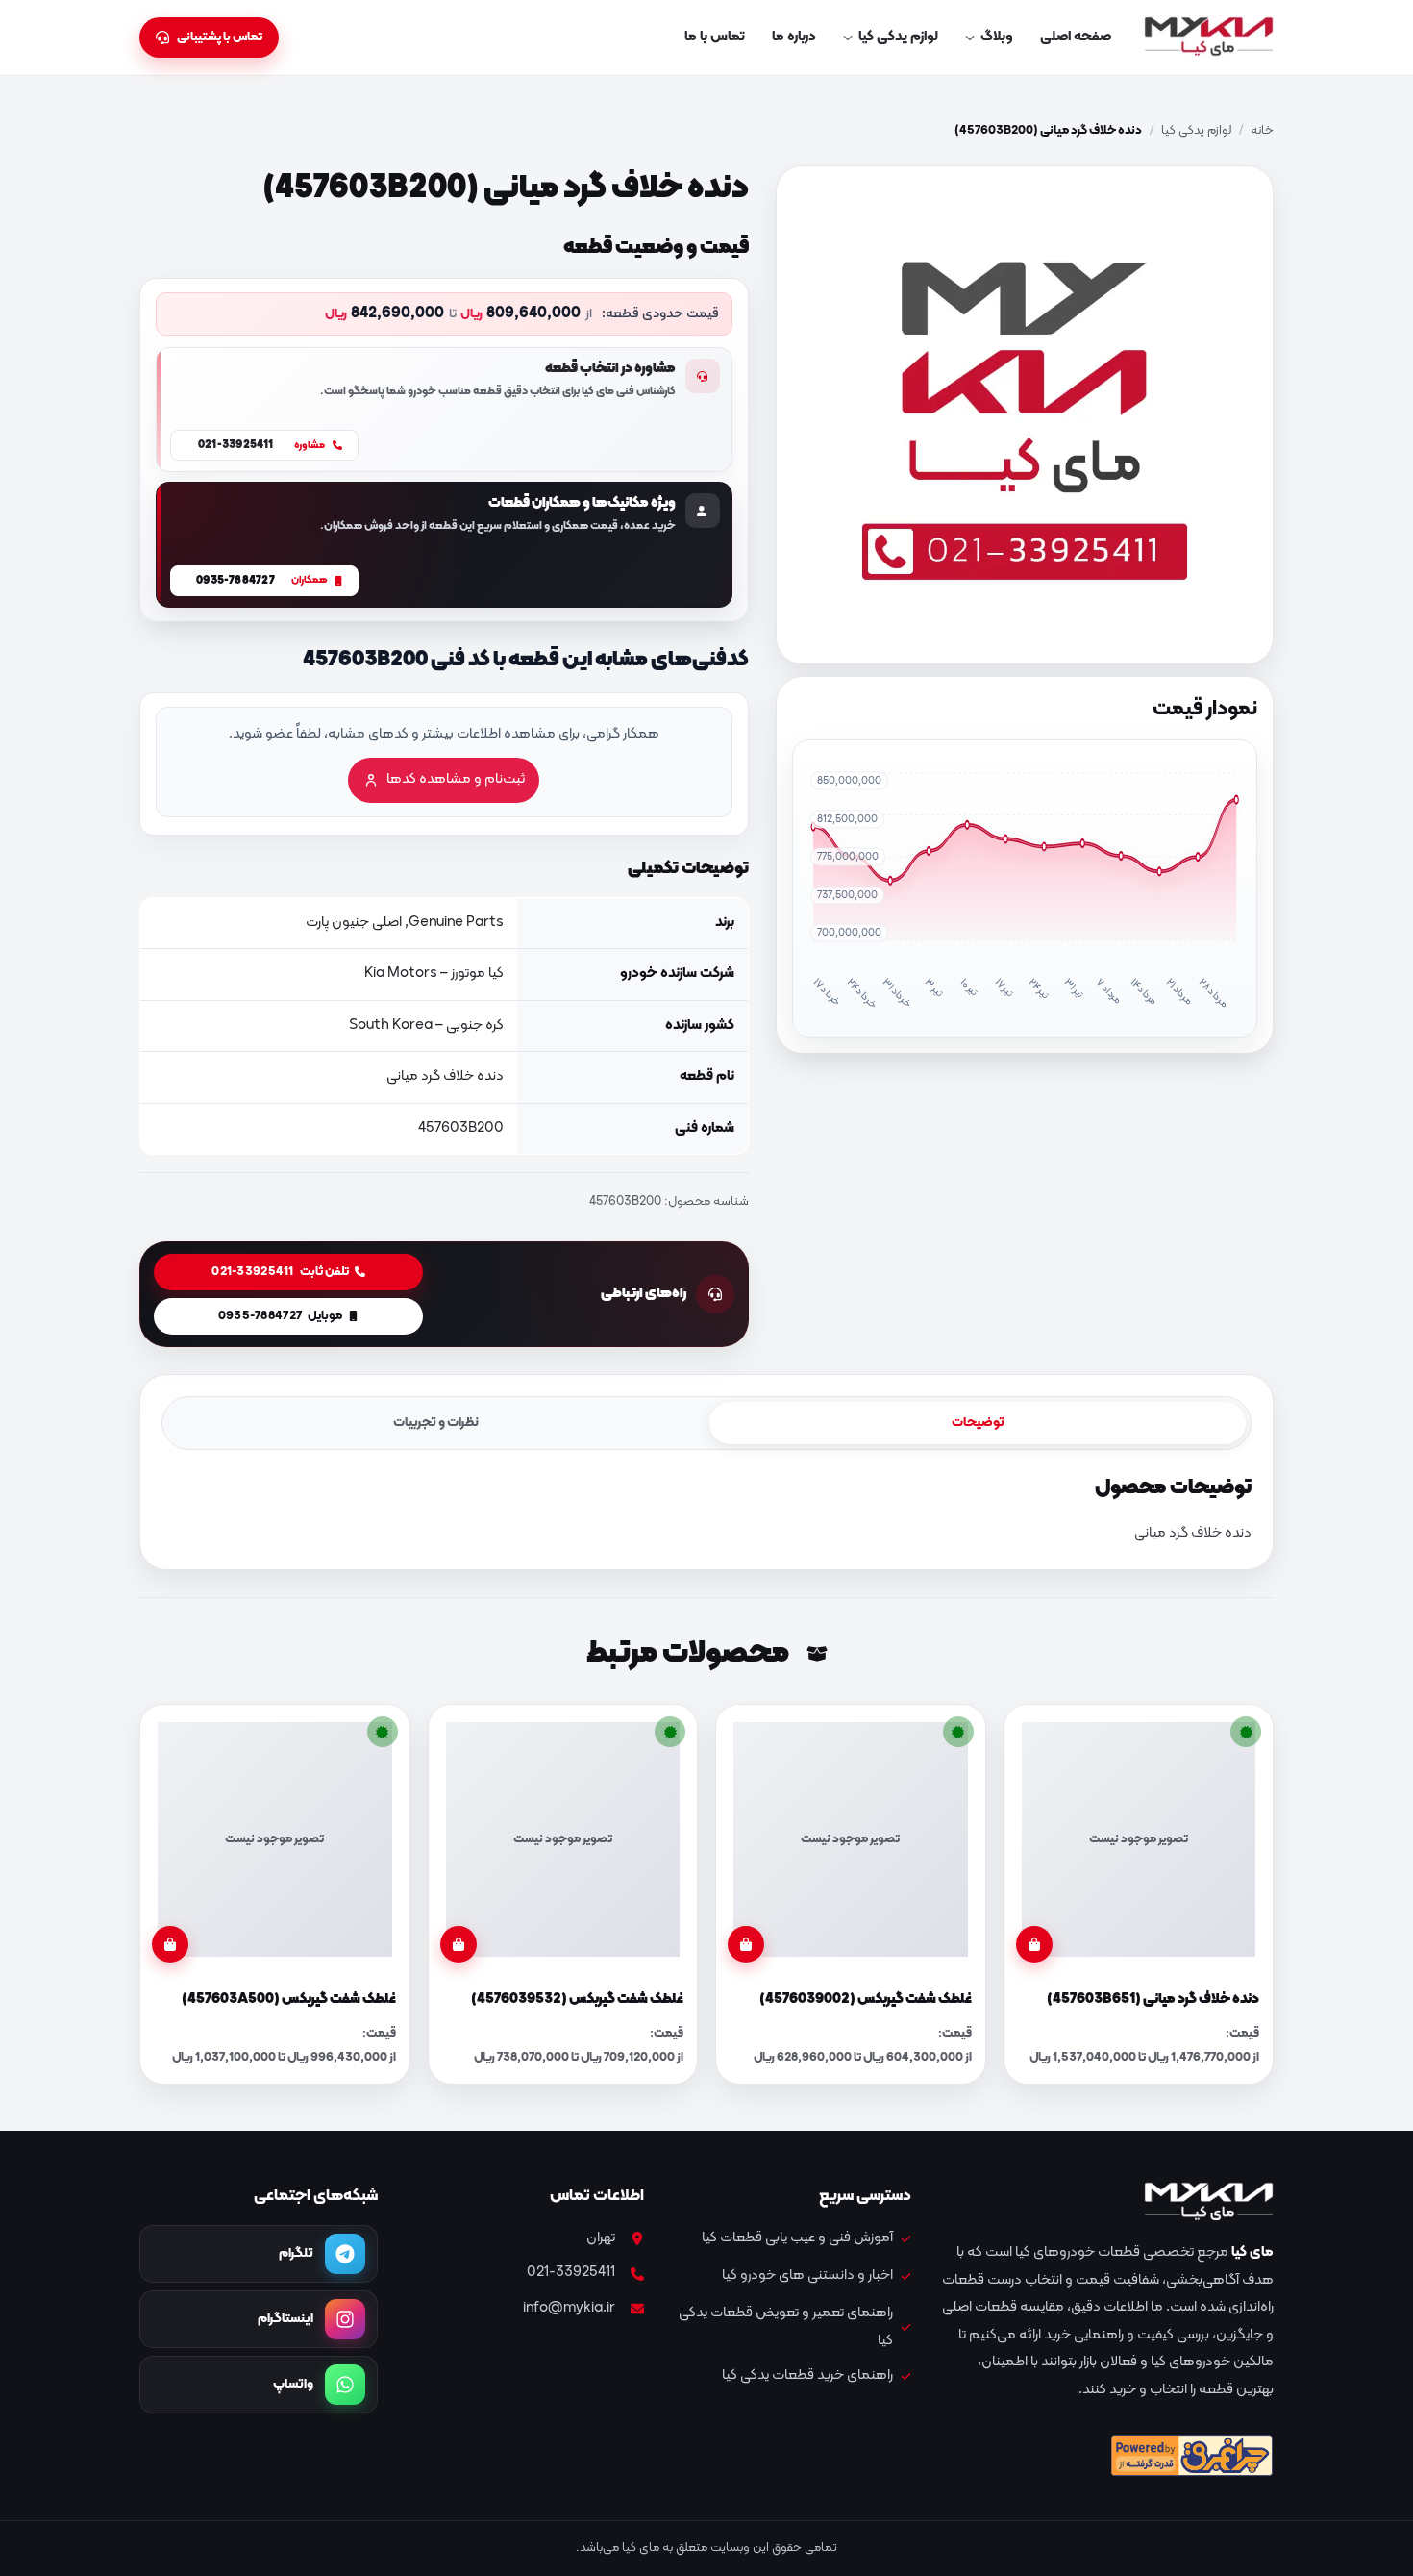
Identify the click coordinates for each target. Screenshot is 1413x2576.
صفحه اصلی (1076, 37)
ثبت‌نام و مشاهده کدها (456, 779)
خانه (1262, 131)
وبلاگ (997, 37)
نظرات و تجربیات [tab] (436, 1423)
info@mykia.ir (569, 2308)
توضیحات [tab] (978, 1423)
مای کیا (1252, 2252)
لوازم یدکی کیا (898, 37)
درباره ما (794, 37)
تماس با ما (715, 37)
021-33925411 (571, 2273)
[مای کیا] (1209, 38)
